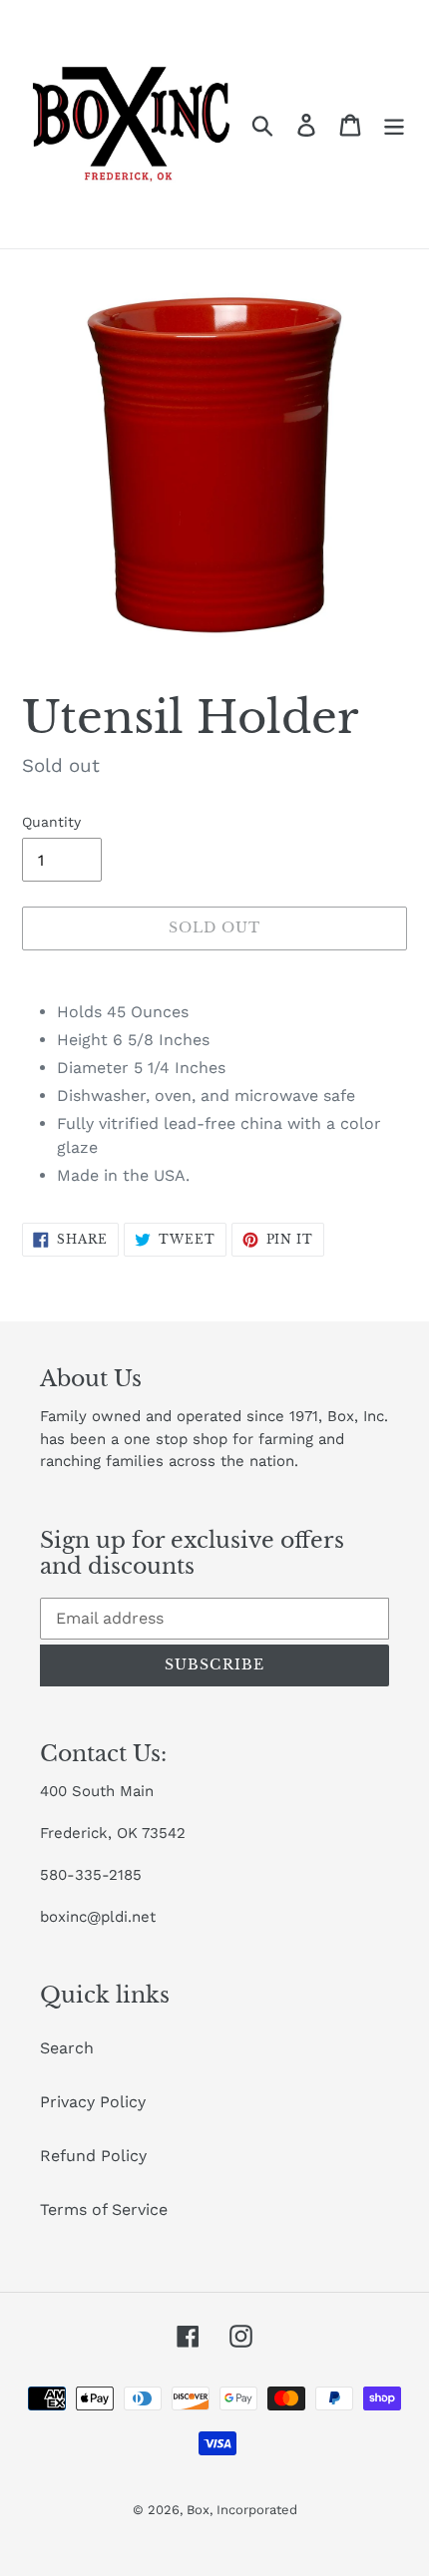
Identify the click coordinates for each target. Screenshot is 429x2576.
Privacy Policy (93, 2102)
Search (67, 2048)
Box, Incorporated (242, 2510)
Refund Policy (93, 2156)
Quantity (51, 822)
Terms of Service (104, 2209)
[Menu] (394, 124)
